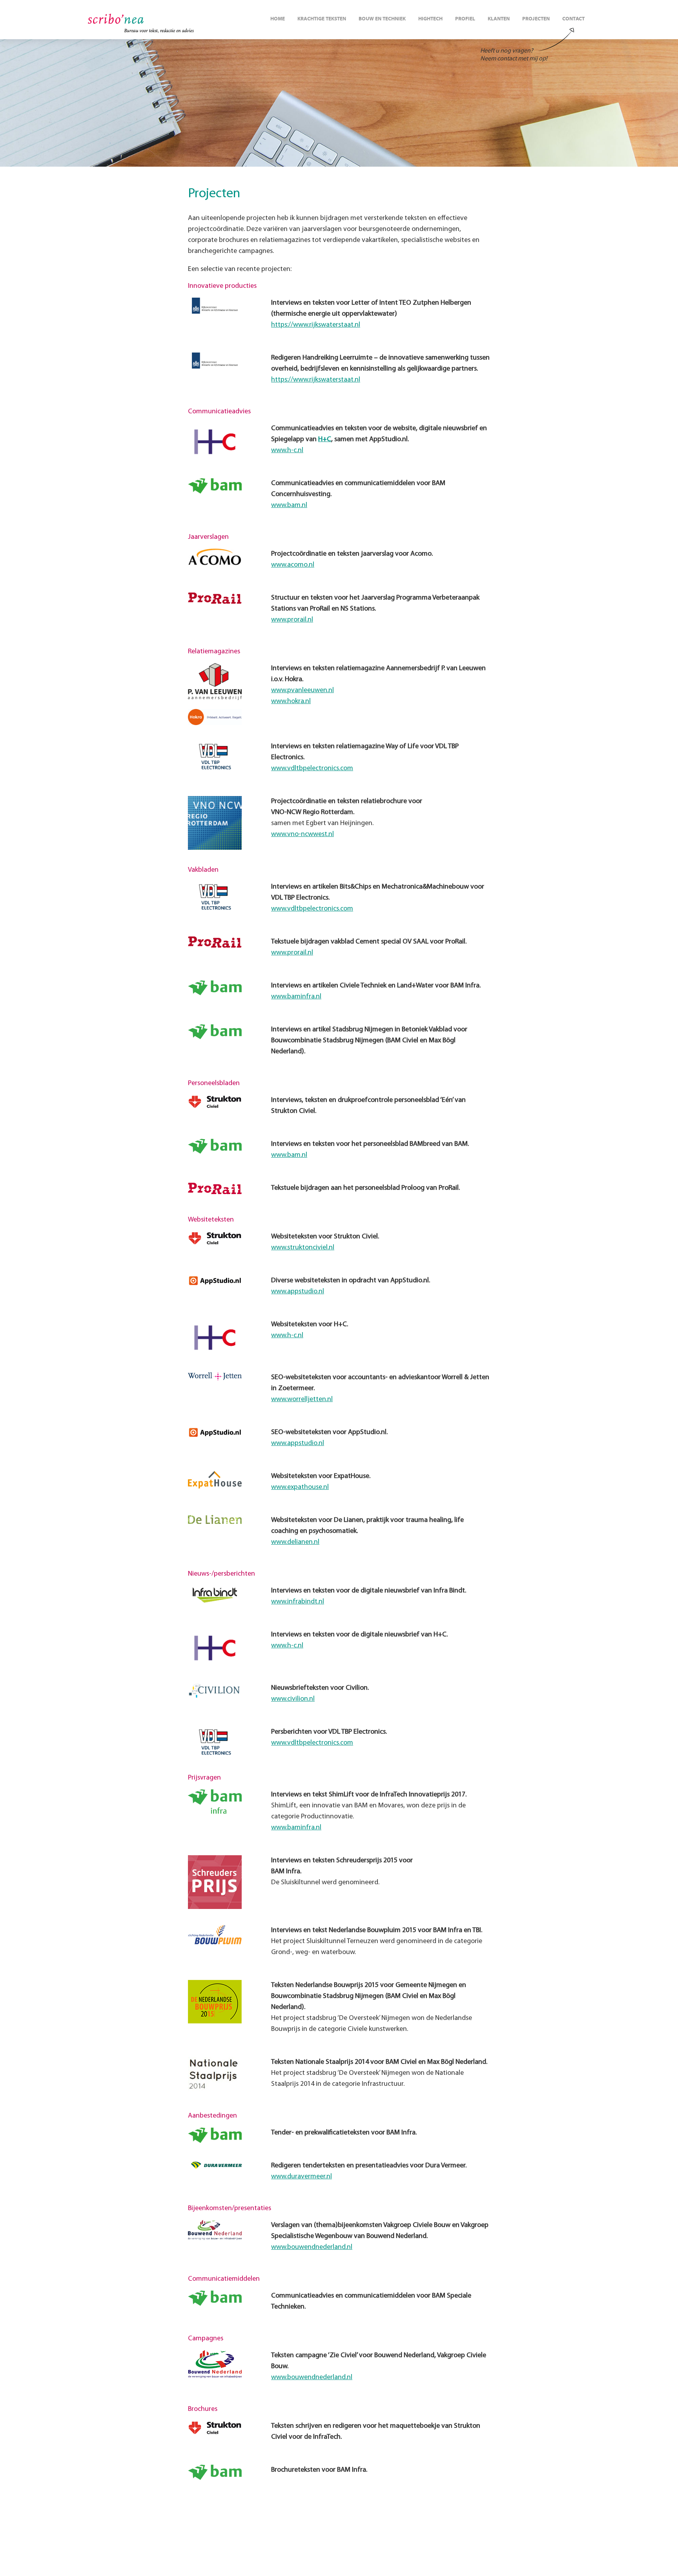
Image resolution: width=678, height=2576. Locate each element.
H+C (325, 440)
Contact (573, 19)
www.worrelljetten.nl (302, 1400)
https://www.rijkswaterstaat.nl (316, 325)
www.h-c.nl (287, 451)
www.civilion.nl (293, 1699)
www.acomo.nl (293, 565)
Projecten (536, 19)
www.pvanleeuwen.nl (303, 691)
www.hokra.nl (291, 702)
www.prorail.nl (292, 620)
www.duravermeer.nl (302, 2177)
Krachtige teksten (322, 19)
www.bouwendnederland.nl (312, 2247)
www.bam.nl (289, 505)
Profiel (465, 19)
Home (278, 19)
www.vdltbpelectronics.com (312, 769)
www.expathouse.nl (300, 1487)
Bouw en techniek (382, 19)
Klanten (499, 19)
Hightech (430, 19)
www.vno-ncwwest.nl (303, 834)
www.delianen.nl (295, 1542)
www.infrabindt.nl (298, 1602)
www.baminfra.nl (296, 997)
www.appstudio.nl (298, 1292)
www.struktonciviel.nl (303, 1248)
